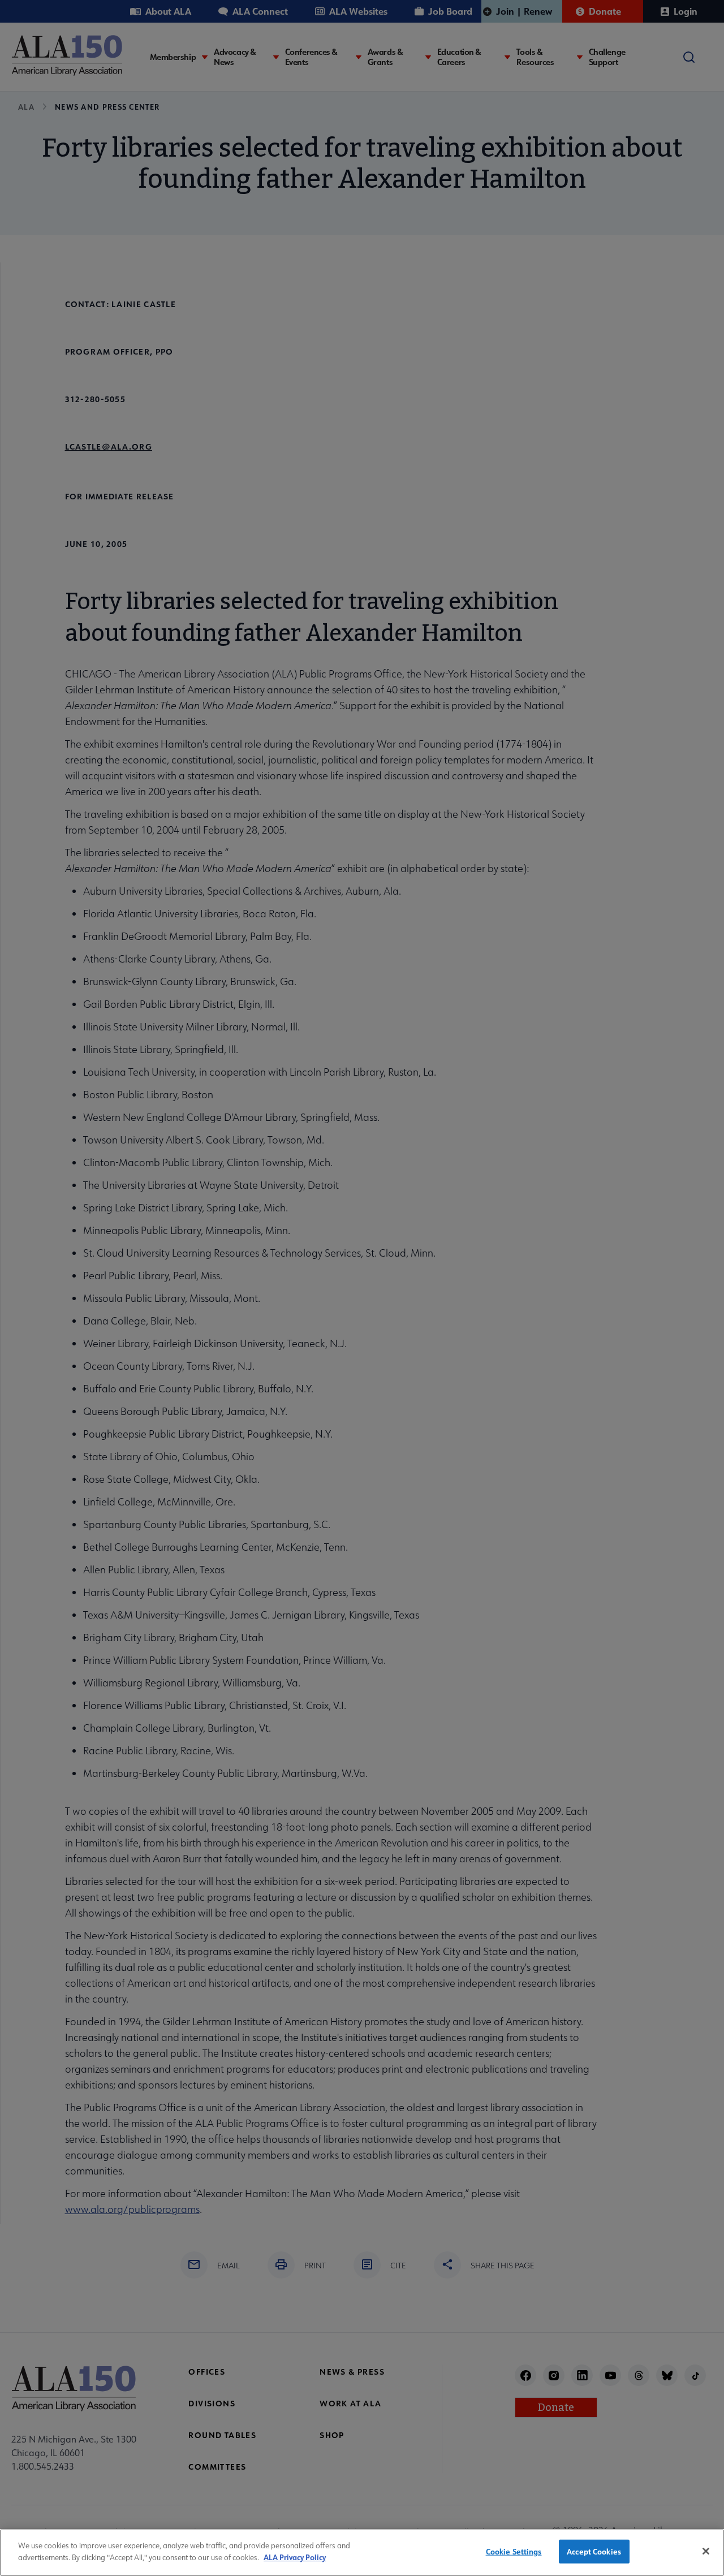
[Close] (706, 2551)
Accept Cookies (594, 2551)
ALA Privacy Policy (295, 2556)
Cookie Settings (514, 2551)
